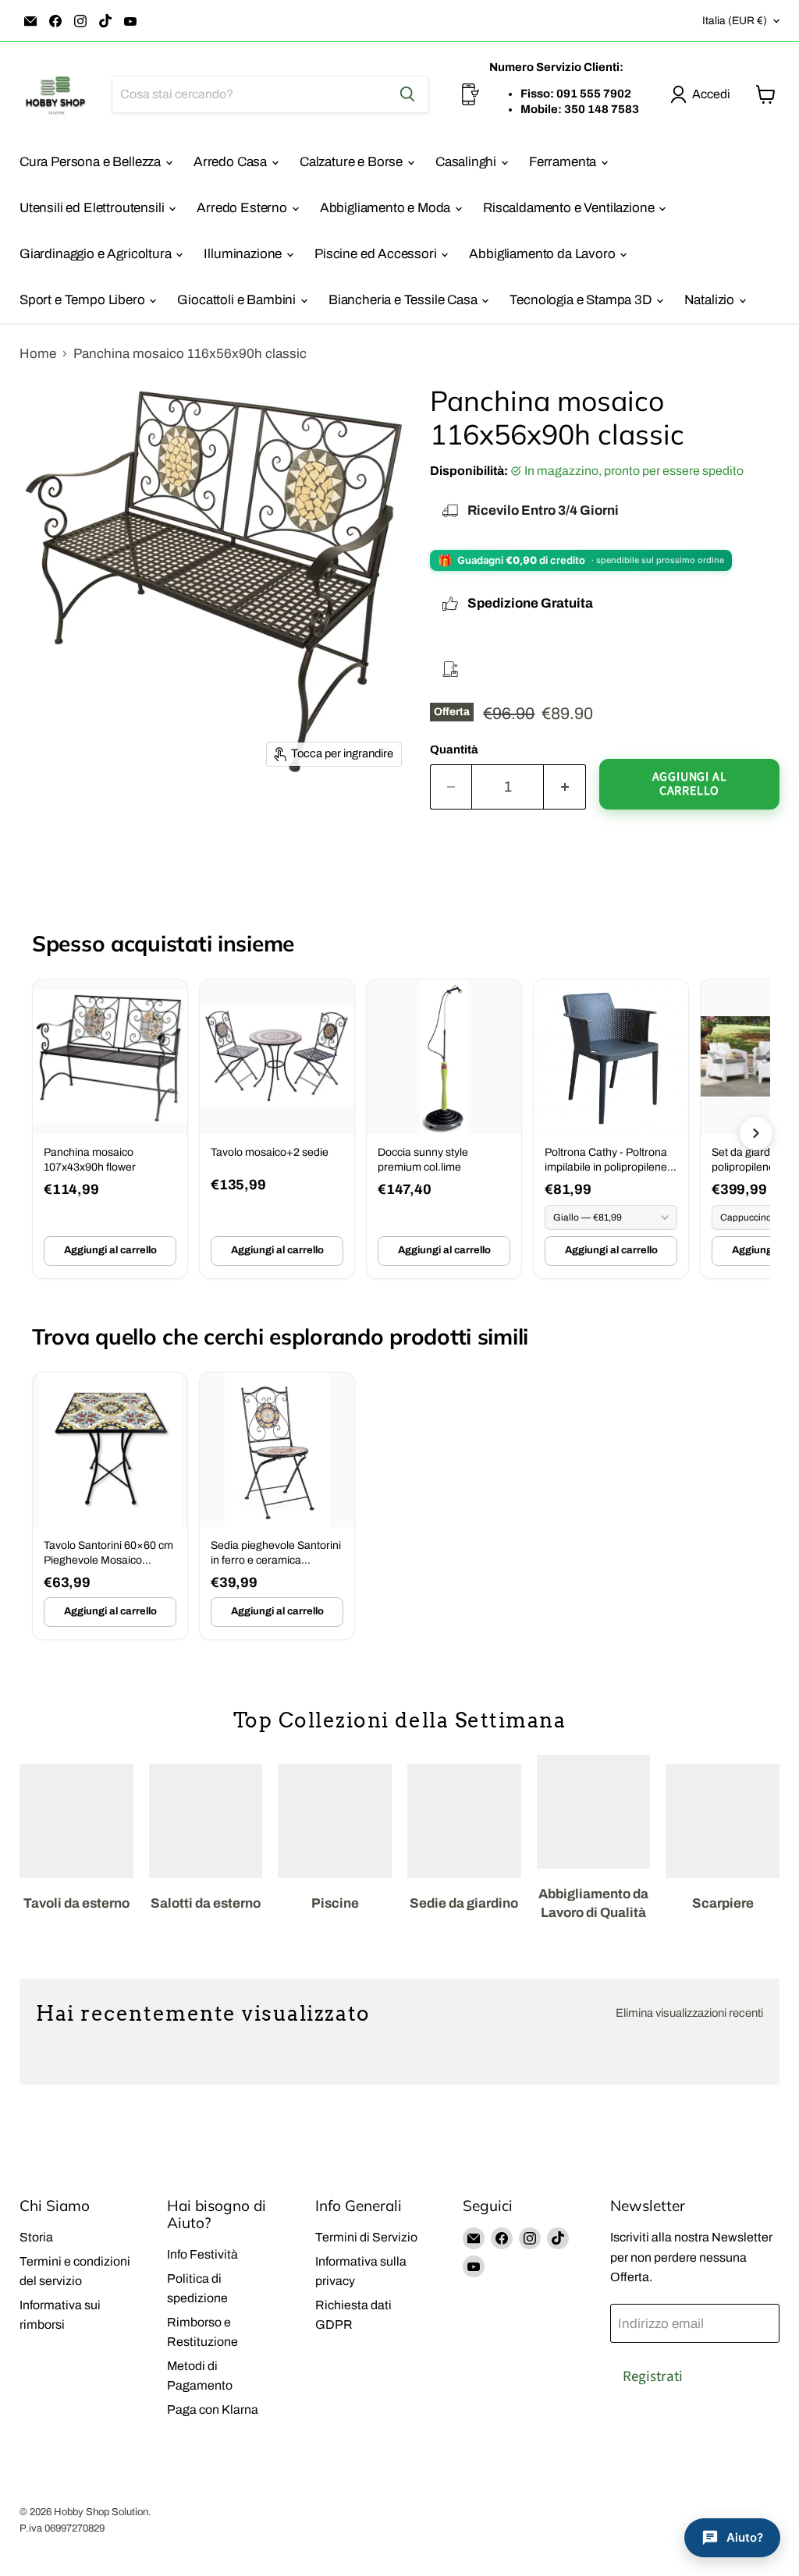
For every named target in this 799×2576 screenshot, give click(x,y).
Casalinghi (467, 162)
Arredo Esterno (243, 208)
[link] (110, 1129)
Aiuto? (745, 2537)
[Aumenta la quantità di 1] (565, 787)
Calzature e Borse (353, 162)
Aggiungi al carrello (110, 1250)
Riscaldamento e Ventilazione (570, 208)
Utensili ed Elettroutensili (93, 208)
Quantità (454, 749)
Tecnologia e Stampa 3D (582, 300)
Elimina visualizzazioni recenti (689, 2013)
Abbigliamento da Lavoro (543, 254)
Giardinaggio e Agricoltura (97, 254)
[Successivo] (756, 1133)
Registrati (653, 2376)
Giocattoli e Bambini (238, 300)
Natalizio (711, 300)
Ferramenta (564, 162)
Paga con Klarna (213, 2409)
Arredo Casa (232, 162)
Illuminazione (244, 254)
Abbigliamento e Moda (387, 208)
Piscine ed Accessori (377, 254)
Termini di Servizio (366, 2237)
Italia (735, 21)
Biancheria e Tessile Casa (405, 300)
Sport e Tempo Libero (83, 300)
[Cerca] (407, 94)
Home (38, 354)
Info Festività (202, 2254)
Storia (36, 2237)
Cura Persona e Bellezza (92, 162)
